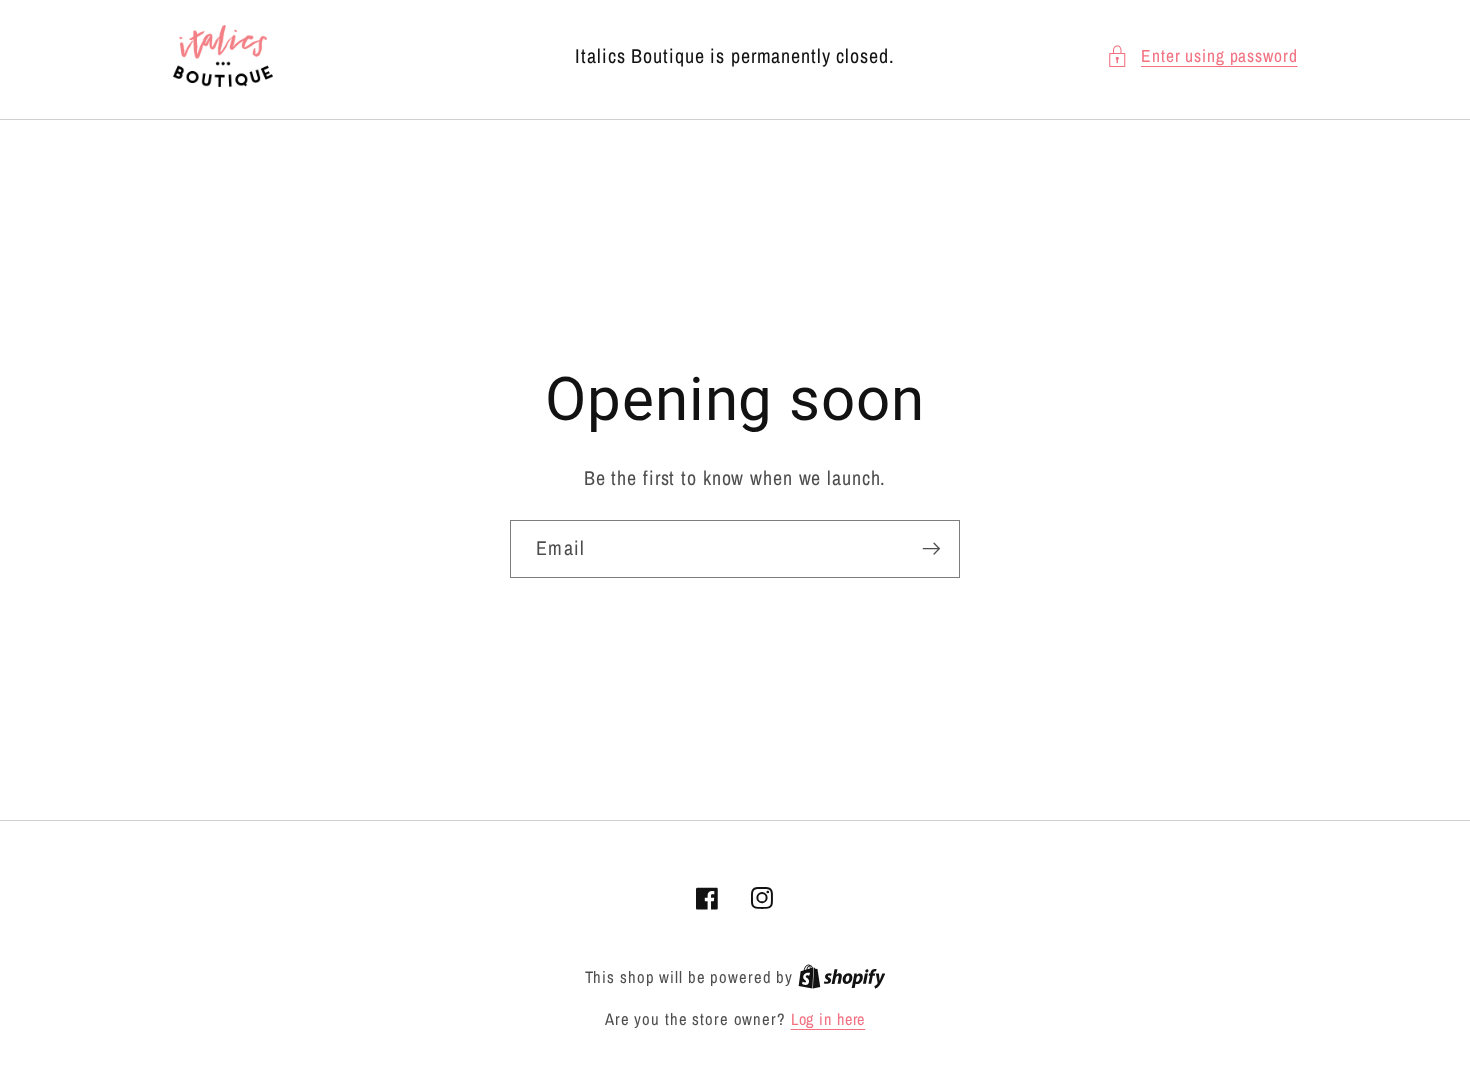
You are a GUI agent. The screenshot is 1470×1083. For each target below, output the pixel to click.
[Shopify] (842, 977)
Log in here (828, 1019)
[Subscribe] (931, 549)
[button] (1202, 56)
